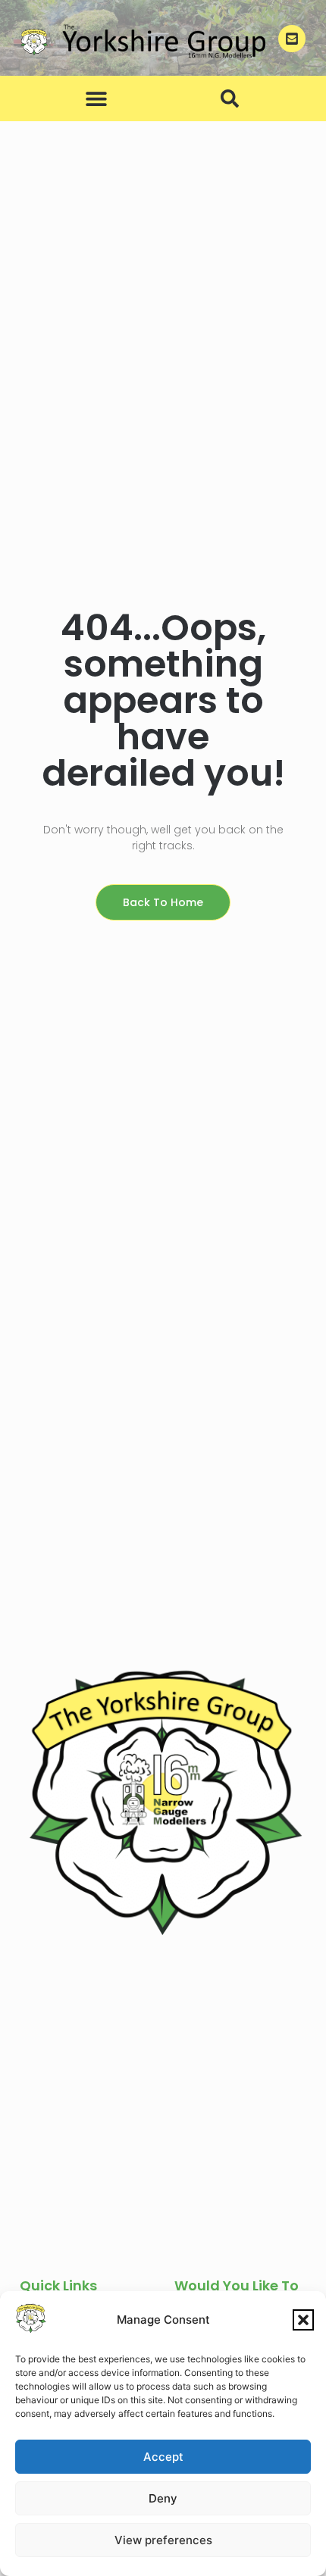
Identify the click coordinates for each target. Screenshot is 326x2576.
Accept (163, 2457)
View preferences (163, 2540)
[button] (303, 2320)
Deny (163, 2498)
